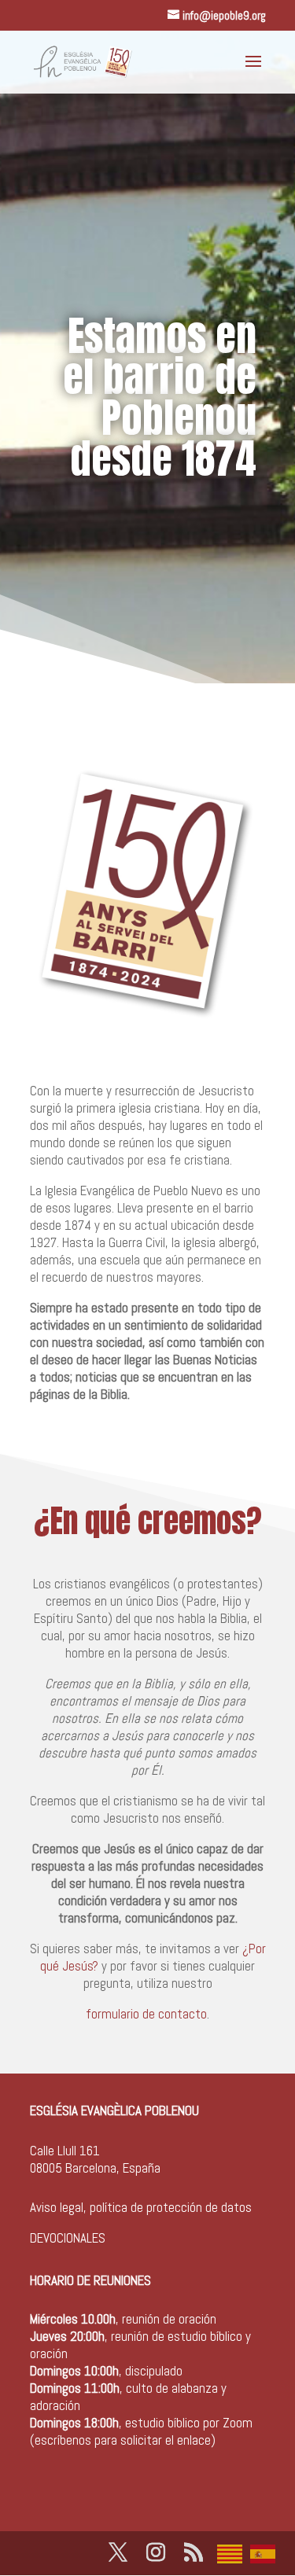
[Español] (267, 2552)
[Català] (234, 2552)
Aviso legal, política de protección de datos (141, 2207)
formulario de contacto (146, 2014)
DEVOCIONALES (68, 2238)
